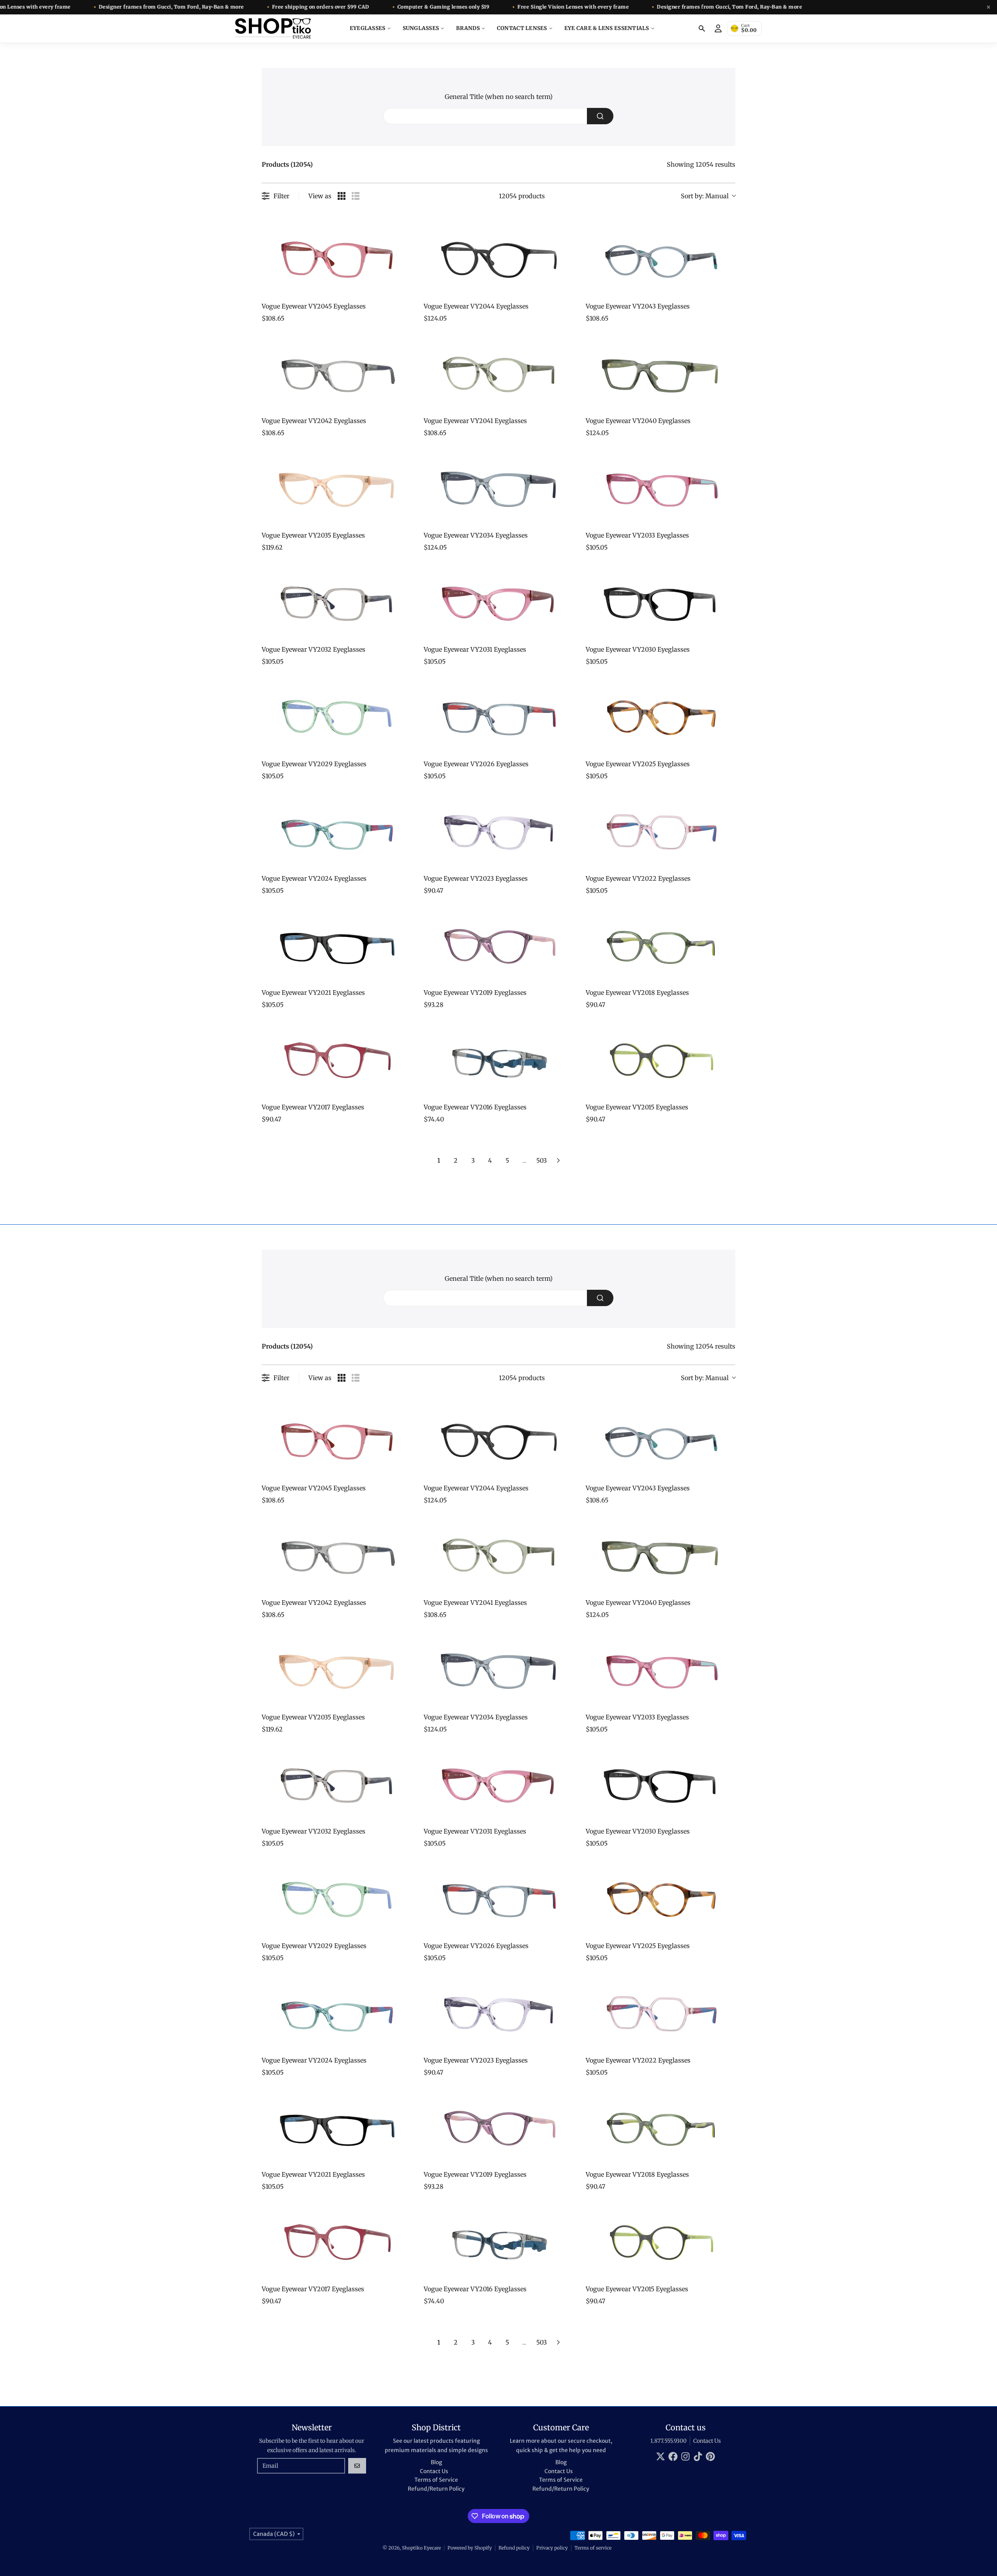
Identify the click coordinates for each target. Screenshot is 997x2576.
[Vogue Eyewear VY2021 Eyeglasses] (336, 945)
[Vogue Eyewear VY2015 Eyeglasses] (661, 1059)
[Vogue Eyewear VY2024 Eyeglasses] (336, 830)
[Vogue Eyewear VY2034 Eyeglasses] (498, 487)
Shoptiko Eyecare (421, 2548)
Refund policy (514, 2548)
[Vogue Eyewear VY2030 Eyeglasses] (661, 601)
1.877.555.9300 (668, 2441)
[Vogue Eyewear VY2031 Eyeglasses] (498, 601)
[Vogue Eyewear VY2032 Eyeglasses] (336, 601)
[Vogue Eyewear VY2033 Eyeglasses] (661, 487)
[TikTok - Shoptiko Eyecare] (698, 2456)
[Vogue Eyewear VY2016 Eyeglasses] (498, 1059)
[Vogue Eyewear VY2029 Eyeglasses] (336, 716)
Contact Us (707, 2441)
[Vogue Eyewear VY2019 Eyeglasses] (498, 945)
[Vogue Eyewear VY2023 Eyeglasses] (498, 830)
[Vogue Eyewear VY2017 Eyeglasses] (336, 1059)
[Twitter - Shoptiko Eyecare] (661, 2456)
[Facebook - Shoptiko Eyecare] (673, 2456)
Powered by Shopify (470, 2548)
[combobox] (498, 116)
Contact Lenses (522, 28)
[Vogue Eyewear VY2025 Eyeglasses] (661, 716)
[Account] (718, 28)
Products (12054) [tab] (287, 164)
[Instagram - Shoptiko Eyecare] (685, 2456)
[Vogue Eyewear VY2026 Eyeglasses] (498, 716)
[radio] (342, 196)
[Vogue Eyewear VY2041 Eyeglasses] (498, 373)
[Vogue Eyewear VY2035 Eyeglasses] (336, 487)
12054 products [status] (522, 196)
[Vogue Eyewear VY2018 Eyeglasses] (661, 945)
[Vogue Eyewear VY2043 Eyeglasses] (661, 258)
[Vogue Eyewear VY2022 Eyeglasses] (661, 830)
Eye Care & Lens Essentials (607, 28)
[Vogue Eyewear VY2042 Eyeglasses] (336, 373)
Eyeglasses (368, 28)
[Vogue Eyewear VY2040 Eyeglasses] (661, 373)
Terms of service (593, 2548)
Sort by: (705, 196)
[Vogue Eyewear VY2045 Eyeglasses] (336, 258)
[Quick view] (403, 288)
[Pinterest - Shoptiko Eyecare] (710, 2456)
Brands (468, 28)
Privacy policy (552, 2548)
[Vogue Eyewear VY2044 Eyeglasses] (498, 258)
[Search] (702, 28)
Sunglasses (421, 28)
